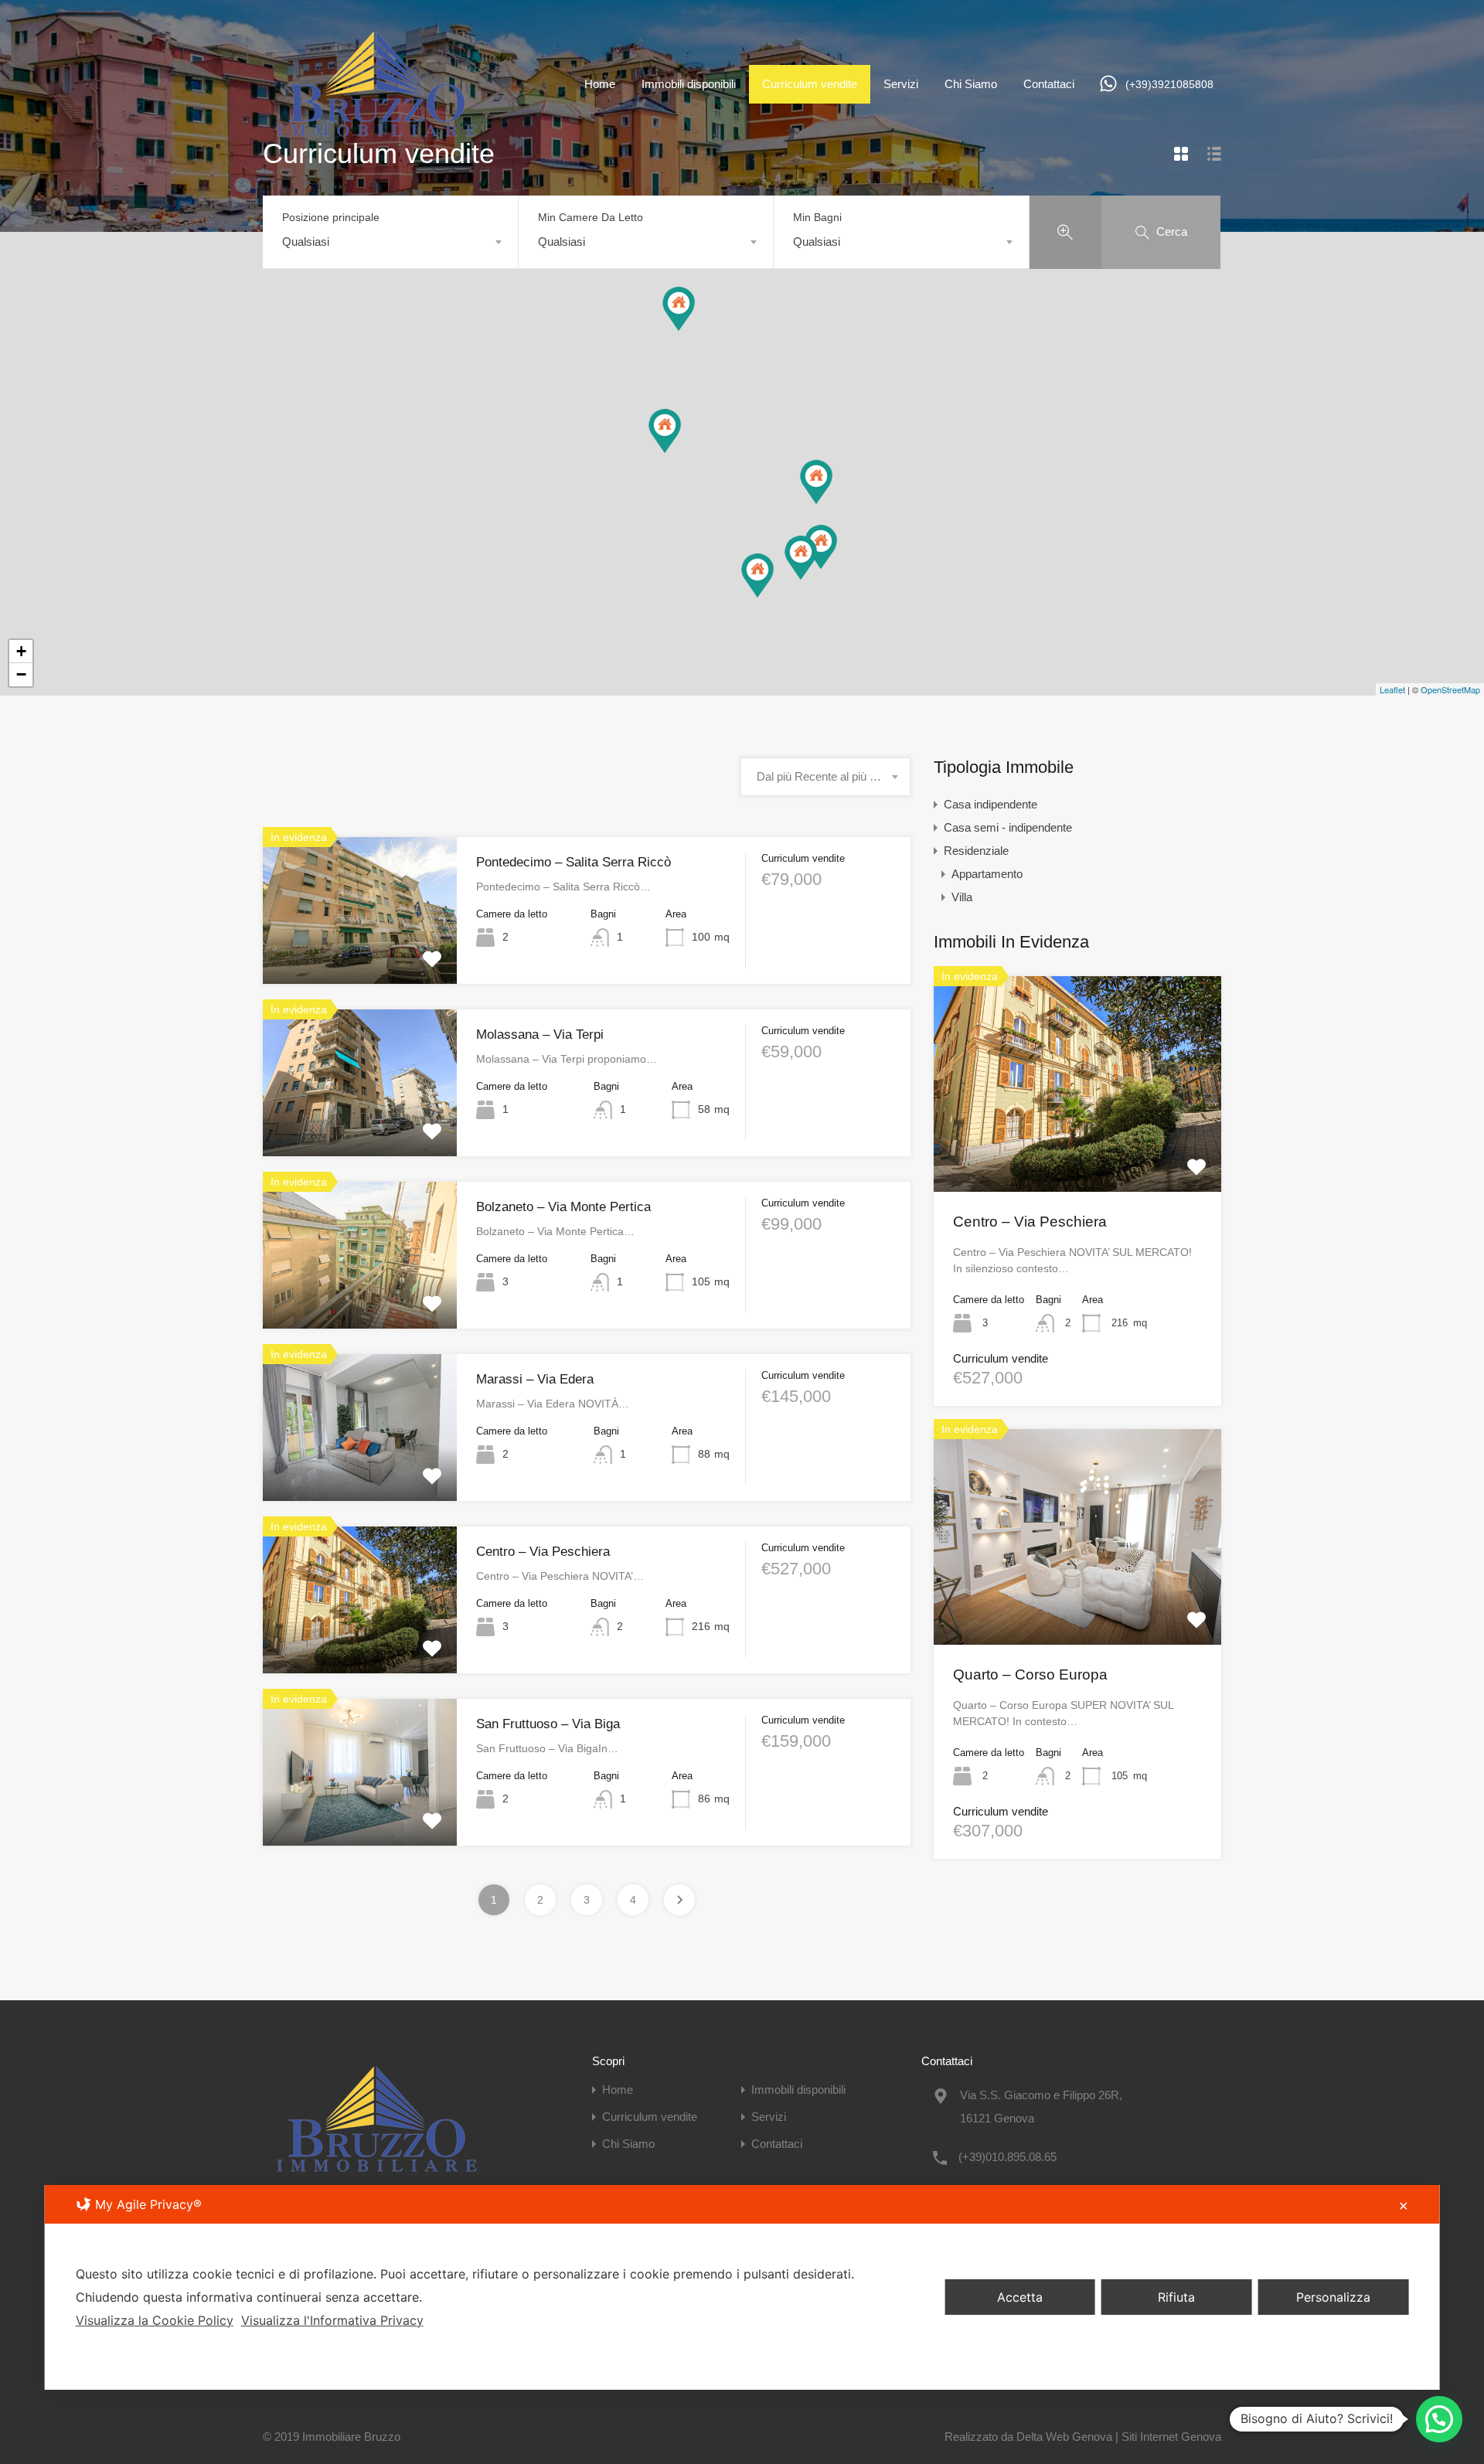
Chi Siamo (971, 84)
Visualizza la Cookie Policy (155, 2320)
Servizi (901, 84)
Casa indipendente (990, 804)
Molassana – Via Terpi (540, 1035)
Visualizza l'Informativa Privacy (332, 2320)
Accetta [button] (1020, 2297)
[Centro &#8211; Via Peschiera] (757, 575)
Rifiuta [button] (1176, 2297)
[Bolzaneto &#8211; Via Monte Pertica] (665, 431)
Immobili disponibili (689, 84)
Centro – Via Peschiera (543, 1552)
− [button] (21, 674)
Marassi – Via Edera (535, 1379)
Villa (962, 897)
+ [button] (21, 651)
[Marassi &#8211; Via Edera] (821, 547)
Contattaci (1049, 84)
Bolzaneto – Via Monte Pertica (563, 1207)
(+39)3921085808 (1169, 84)
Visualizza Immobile (360, 955)
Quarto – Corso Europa (1030, 1674)
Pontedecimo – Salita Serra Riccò (574, 862)
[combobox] (390, 242)
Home (600, 84)
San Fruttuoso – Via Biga (548, 1724)
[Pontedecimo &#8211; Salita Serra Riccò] (679, 309)
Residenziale (976, 851)
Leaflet (1392, 689)
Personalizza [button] (1333, 2297)
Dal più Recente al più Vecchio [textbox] (825, 776)
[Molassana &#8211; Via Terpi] (816, 482)
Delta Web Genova (1064, 2437)
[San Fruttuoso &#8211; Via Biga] (801, 558)
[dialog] (742, 2287)
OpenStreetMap (1450, 689)
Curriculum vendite (810, 84)
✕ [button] (1403, 2206)
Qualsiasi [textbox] (306, 242)
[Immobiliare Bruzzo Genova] (379, 142)
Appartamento (987, 874)
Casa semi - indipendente (1008, 827)
